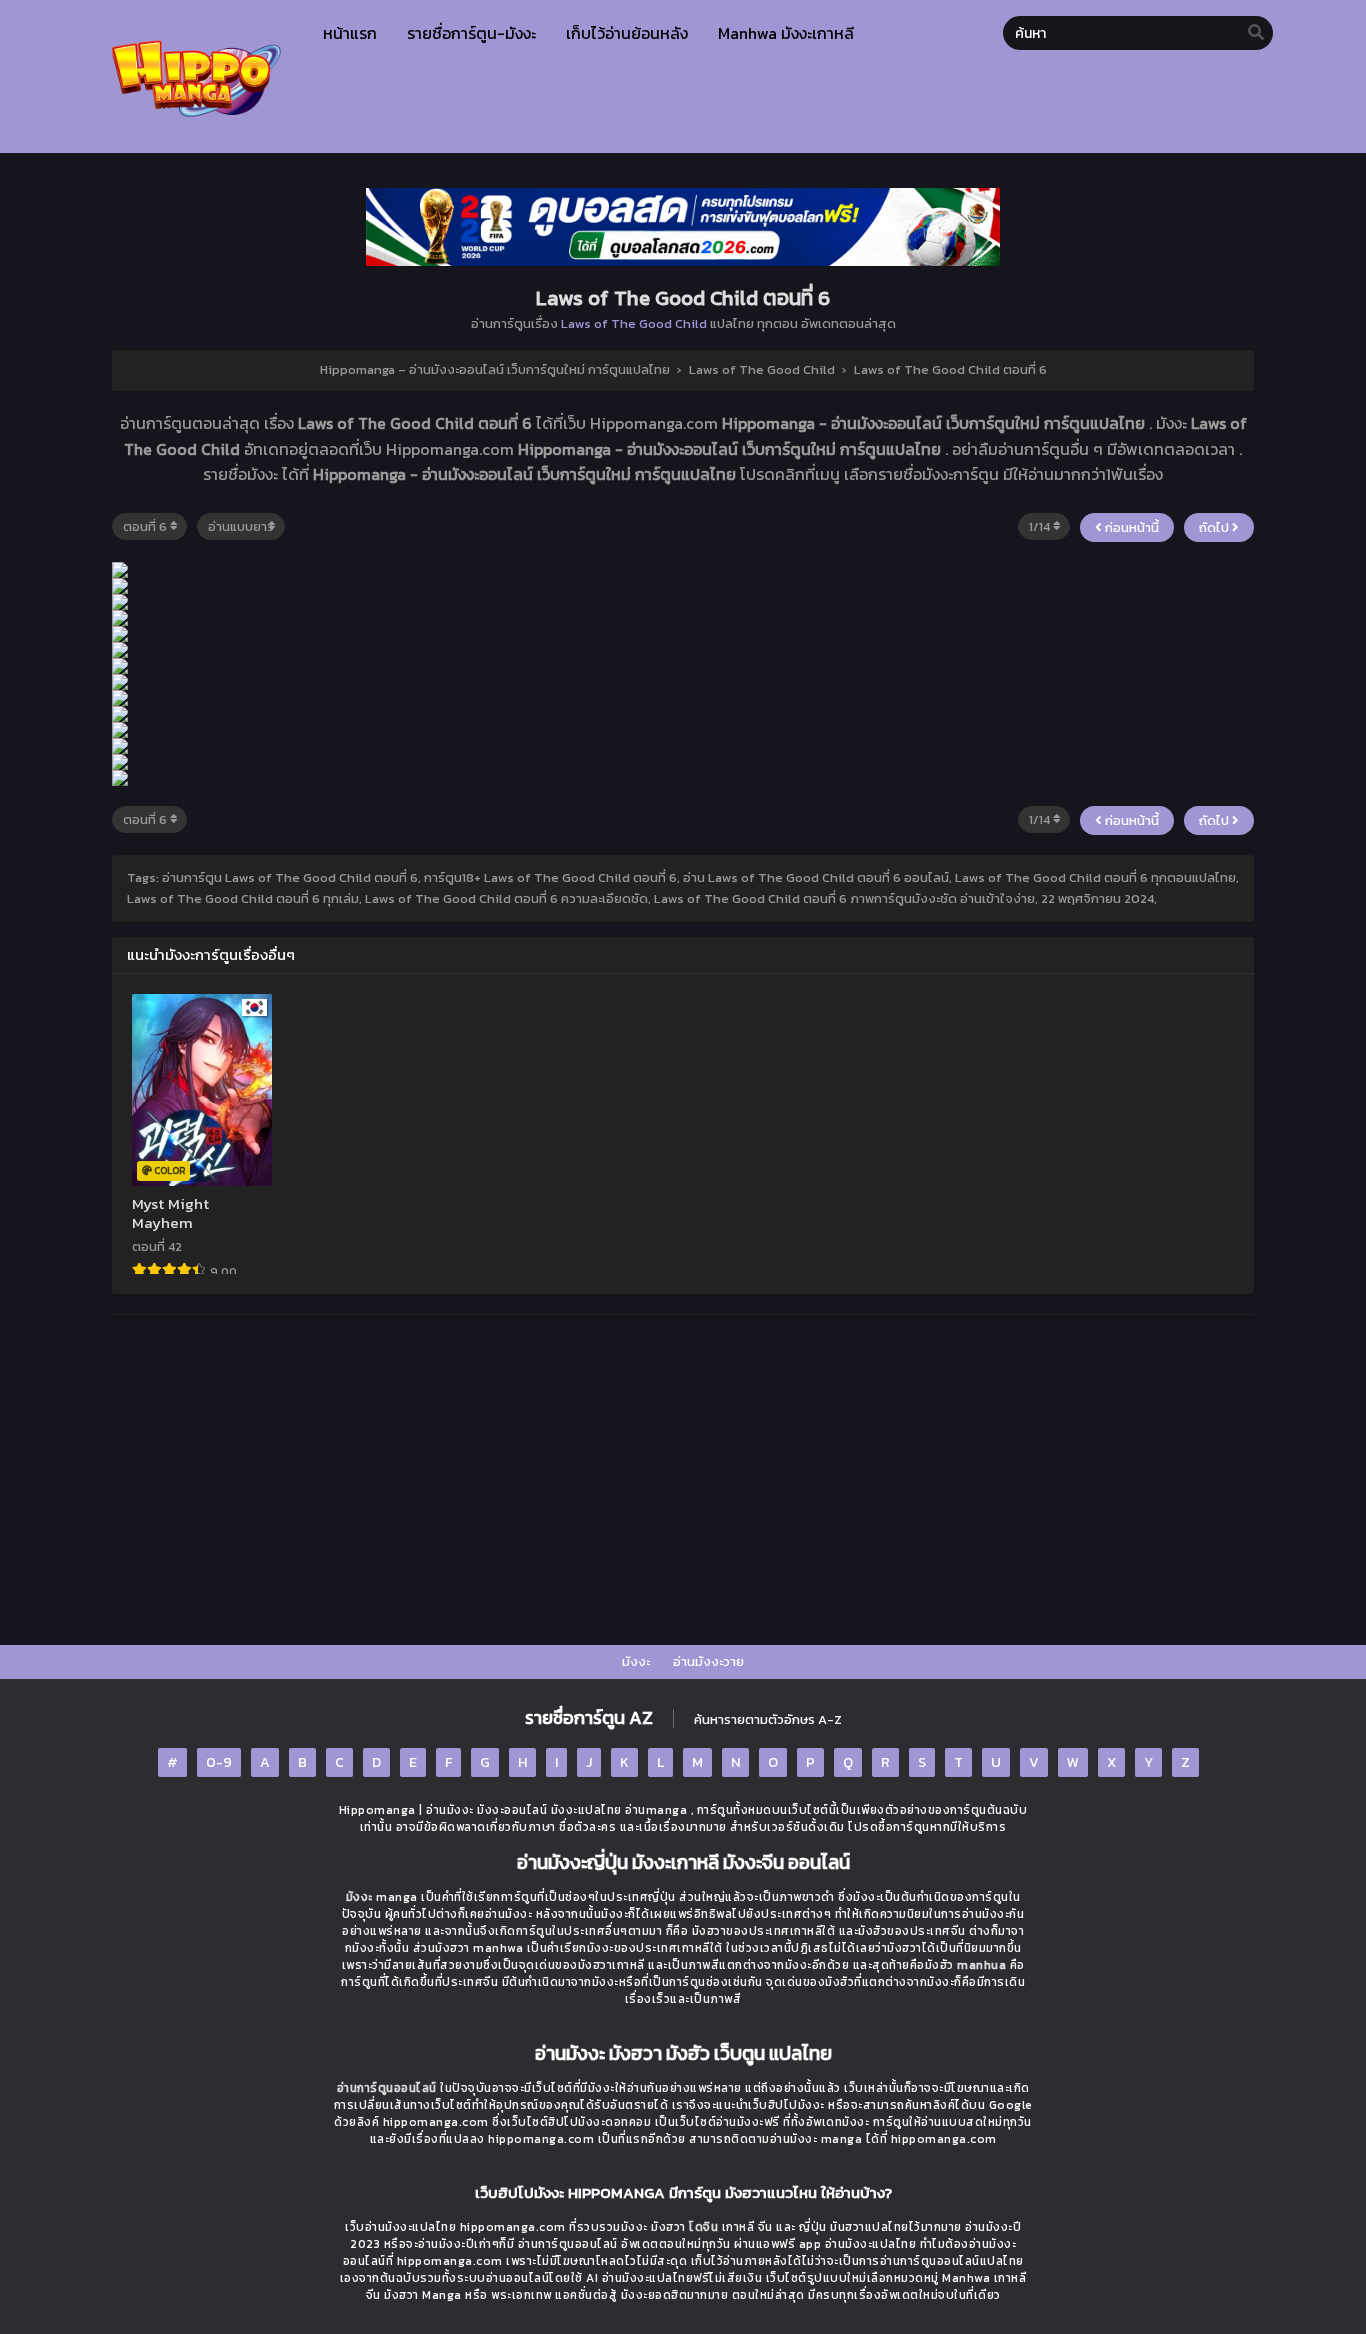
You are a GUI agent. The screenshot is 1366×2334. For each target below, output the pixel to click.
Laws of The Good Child (634, 323)
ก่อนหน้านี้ (1130, 527)
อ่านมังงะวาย (708, 1661)
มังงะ (636, 1661)
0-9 (219, 1762)
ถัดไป (1215, 527)
